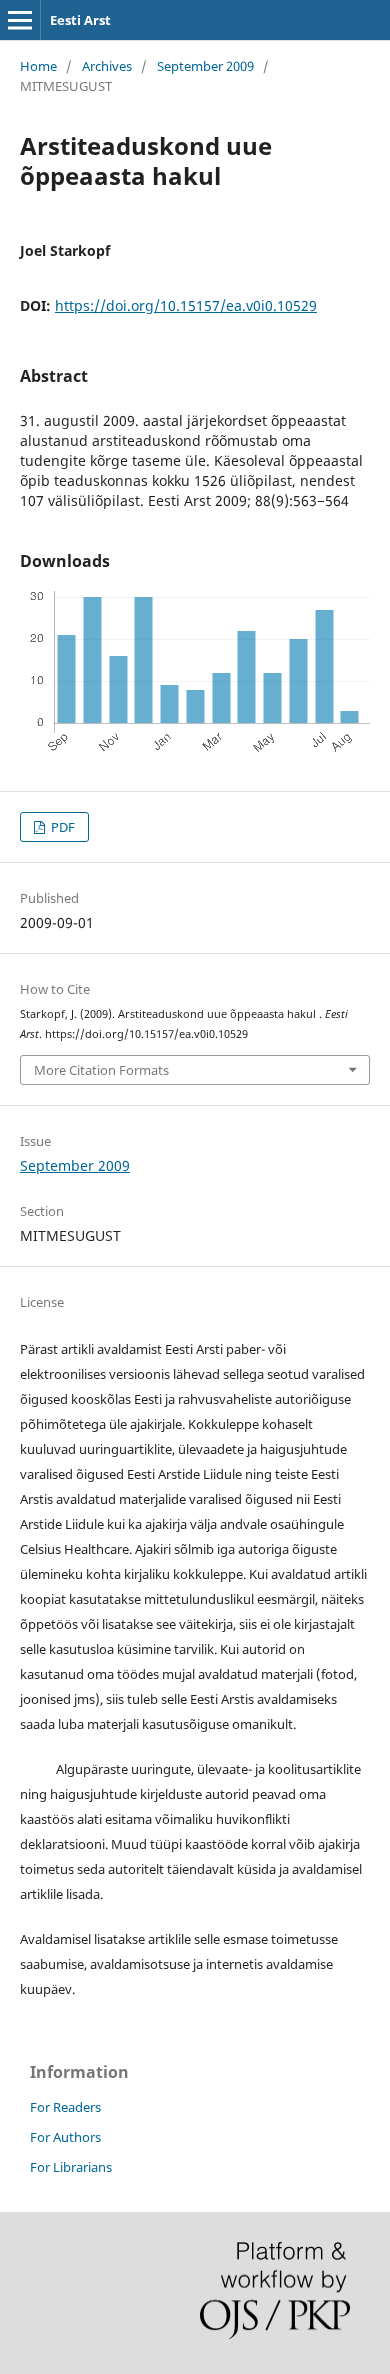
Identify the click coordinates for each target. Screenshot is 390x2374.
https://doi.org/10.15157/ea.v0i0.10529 (186, 305)
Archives (107, 66)
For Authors (65, 2137)
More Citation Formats (101, 1070)
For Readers (65, 2107)
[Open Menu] (20, 20)
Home (38, 66)
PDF (61, 827)
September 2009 (205, 66)
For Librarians (71, 2167)
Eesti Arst (80, 20)
